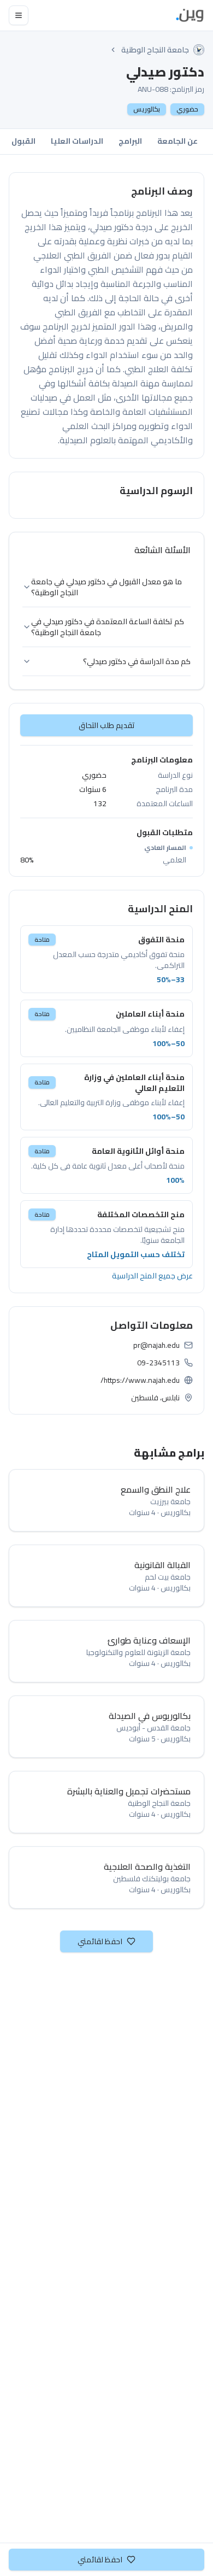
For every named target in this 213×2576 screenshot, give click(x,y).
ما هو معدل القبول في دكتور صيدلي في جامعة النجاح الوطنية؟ (106, 587)
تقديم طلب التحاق (107, 725)
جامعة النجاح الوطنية (155, 50)
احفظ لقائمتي (100, 1941)
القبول (23, 141)
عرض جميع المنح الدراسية (152, 1276)
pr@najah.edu (156, 1345)
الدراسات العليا (77, 141)
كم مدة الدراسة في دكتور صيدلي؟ (137, 661)
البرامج (130, 141)
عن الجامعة (177, 141)
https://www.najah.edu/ (140, 1380)
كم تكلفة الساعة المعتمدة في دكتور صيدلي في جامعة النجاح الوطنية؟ (108, 627)
